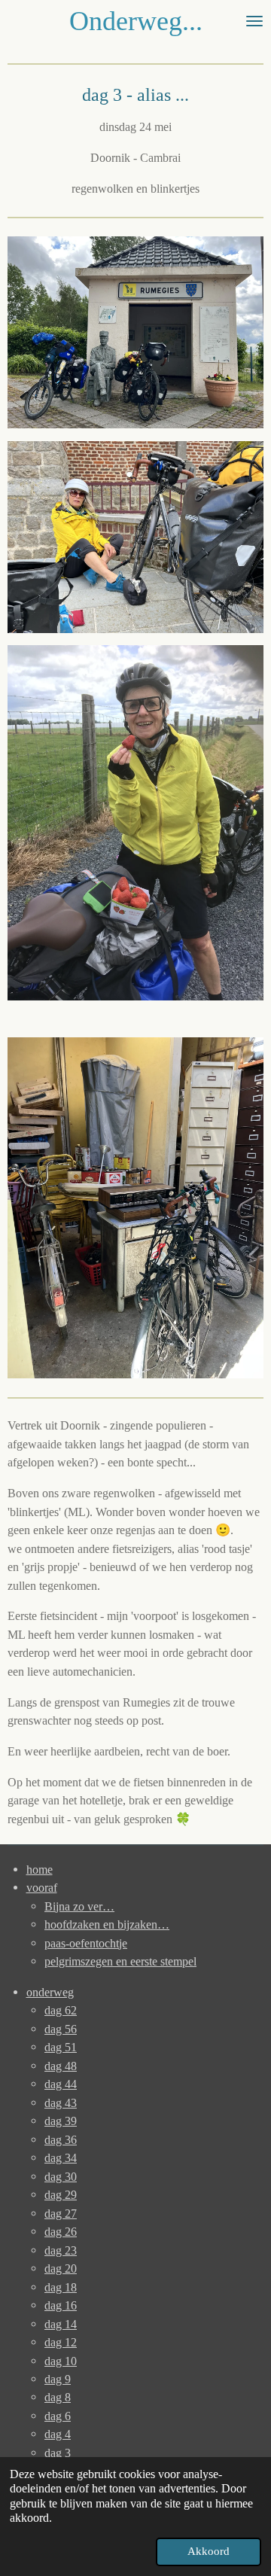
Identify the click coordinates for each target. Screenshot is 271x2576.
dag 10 (61, 2361)
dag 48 (61, 2066)
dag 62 (61, 2010)
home (40, 1870)
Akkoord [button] (209, 2551)
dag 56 (61, 2029)
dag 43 (61, 2103)
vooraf (42, 1888)
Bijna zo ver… (79, 1906)
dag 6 (58, 2416)
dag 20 (61, 2268)
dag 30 (61, 2177)
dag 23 (61, 2250)
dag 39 (61, 2121)
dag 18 (61, 2287)
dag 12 (61, 2342)
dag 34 (61, 2158)
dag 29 (61, 2195)
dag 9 (58, 2379)
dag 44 (61, 2084)
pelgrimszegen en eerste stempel (120, 1961)
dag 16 (61, 2305)
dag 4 (58, 2434)
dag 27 (61, 2214)
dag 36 (61, 2140)
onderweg (50, 1992)
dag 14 (61, 2324)
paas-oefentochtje (86, 1943)
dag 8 (58, 2397)
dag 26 (61, 2232)
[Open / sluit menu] (254, 21)
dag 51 (61, 2047)
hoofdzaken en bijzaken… (107, 1924)
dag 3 (58, 2453)
